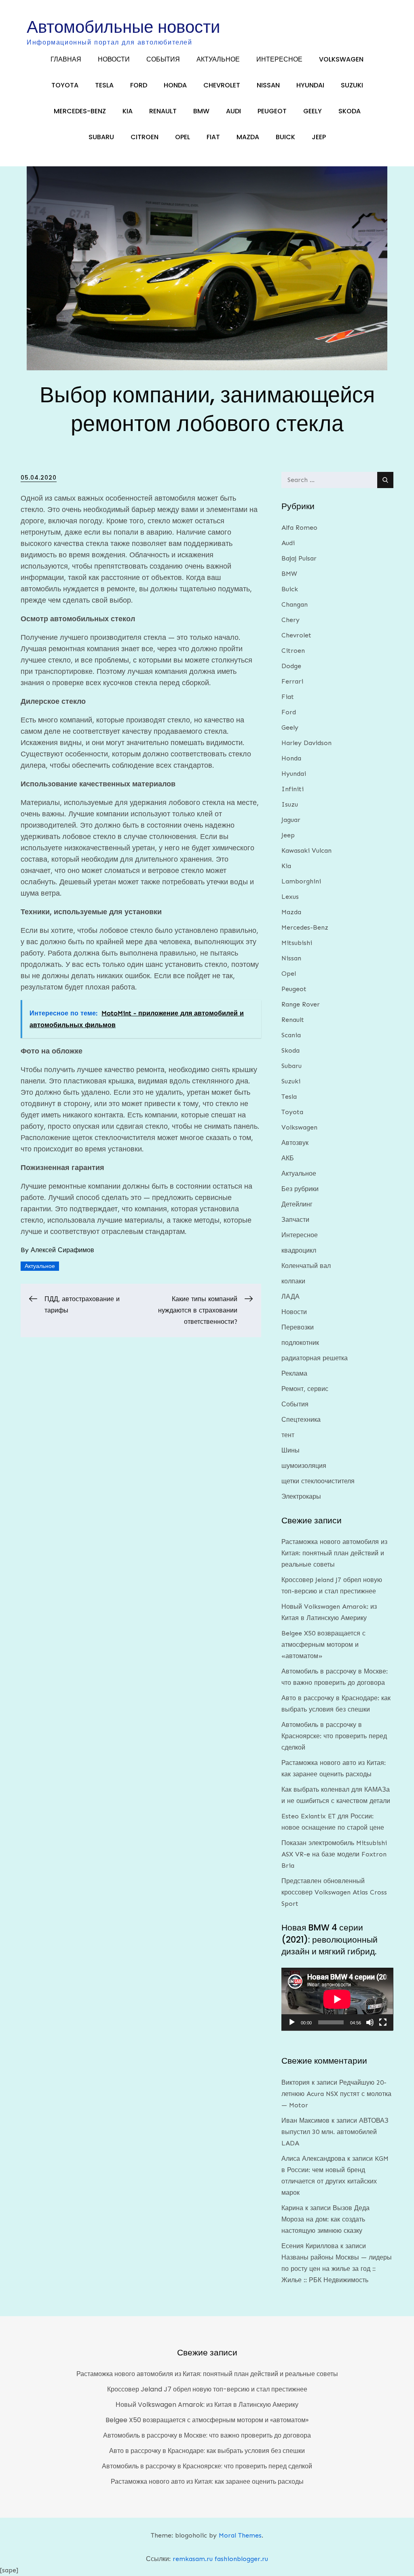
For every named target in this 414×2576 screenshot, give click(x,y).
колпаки (293, 1281)
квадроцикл (299, 1250)
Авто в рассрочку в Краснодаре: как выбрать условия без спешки (207, 2451)
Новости (114, 59)
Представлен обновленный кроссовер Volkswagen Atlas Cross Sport (334, 1892)
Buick (285, 137)
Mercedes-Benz (80, 111)
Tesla (104, 85)
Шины (290, 1450)
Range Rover (301, 1004)
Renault (163, 111)
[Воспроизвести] (292, 2022)
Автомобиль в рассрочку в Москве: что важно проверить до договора (207, 2435)
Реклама (294, 1373)
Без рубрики (300, 1189)
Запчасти (295, 1220)
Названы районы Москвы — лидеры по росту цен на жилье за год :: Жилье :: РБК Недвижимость (337, 2269)
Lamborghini (301, 881)
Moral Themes (240, 2535)
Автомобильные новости (123, 27)
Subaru (101, 137)
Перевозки (298, 1327)
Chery (290, 620)
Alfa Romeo (299, 528)
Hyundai (310, 85)
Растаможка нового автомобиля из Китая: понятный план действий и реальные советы (334, 1553)
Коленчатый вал (306, 1266)
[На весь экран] (383, 2022)
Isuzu (290, 804)
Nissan (268, 85)
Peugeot (272, 111)
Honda (175, 85)
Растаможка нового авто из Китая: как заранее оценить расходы (207, 2481)
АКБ (288, 1158)
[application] (337, 1999)
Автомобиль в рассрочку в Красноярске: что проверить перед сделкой (334, 1736)
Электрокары (301, 1496)
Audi (233, 111)
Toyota (65, 85)
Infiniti (293, 789)
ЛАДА (290, 1296)
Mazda (248, 137)
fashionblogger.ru (241, 2559)
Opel (183, 137)
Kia (128, 111)
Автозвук (295, 1143)
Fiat (213, 137)
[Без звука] (370, 2022)
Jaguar (291, 820)
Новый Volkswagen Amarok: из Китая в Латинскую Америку (207, 2405)
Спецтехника (301, 1420)
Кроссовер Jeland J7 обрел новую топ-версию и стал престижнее (207, 2389)
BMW (201, 111)
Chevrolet (222, 85)
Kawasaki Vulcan (306, 851)
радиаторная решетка (315, 1358)
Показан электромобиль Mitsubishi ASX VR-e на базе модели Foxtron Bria (334, 1854)
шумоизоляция (304, 1466)
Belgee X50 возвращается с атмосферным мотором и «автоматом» (323, 1645)
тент (288, 1435)
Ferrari (292, 681)
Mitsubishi (297, 943)
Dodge (291, 666)
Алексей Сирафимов (62, 1250)
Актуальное (218, 59)
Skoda (350, 111)
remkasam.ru (193, 2559)
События (163, 59)
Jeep (319, 137)
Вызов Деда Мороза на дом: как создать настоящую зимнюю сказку (325, 2219)
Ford (139, 85)
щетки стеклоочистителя (318, 1481)
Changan (295, 604)
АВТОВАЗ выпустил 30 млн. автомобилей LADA (335, 2132)
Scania (291, 1035)
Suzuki (352, 85)
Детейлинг (297, 1204)
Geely (313, 111)
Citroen (145, 137)
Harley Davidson (306, 743)
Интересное (279, 59)
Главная (66, 59)
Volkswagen (341, 59)
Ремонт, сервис (305, 1389)
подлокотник (300, 1343)
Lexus (290, 897)
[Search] (385, 480)
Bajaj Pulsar (299, 558)
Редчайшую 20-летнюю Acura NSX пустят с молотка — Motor (336, 2094)
